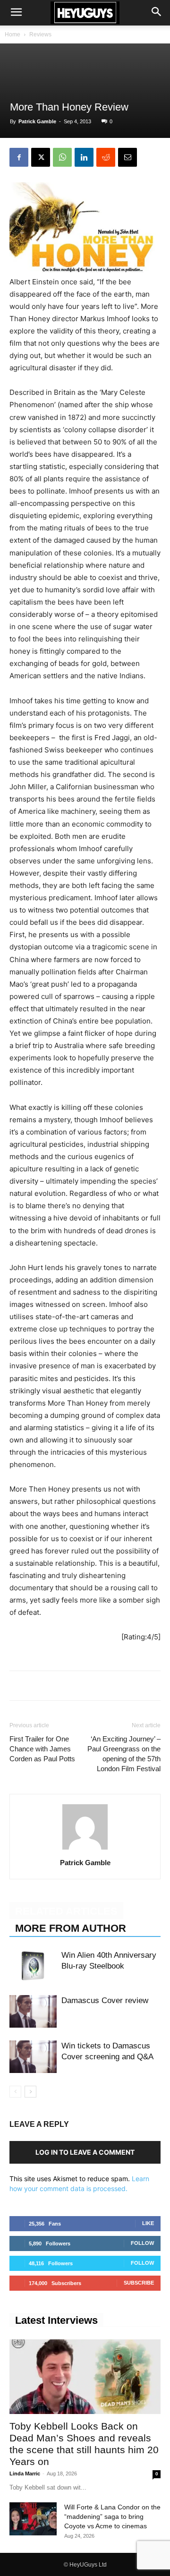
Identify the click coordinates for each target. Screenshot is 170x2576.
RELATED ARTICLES (66, 1911)
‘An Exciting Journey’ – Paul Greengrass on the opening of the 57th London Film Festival (124, 1754)
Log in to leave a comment (85, 2152)
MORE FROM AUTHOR (71, 1928)
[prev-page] (15, 2092)
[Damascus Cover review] (33, 2011)
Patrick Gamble (37, 121)
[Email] (127, 157)
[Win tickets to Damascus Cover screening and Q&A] (33, 2057)
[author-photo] (85, 1849)
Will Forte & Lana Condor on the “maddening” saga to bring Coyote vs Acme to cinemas (112, 2516)
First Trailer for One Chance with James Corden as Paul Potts (42, 1749)
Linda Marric (25, 2474)
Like (148, 2223)
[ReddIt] (106, 157)
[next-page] (30, 2092)
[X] (41, 157)
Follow (142, 2243)
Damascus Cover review (105, 2000)
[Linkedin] (84, 157)
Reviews (40, 34)
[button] (16, 13)
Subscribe (139, 2283)
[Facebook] (19, 157)
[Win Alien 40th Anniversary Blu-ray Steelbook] (33, 1966)
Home (13, 34)
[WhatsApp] (62, 157)
